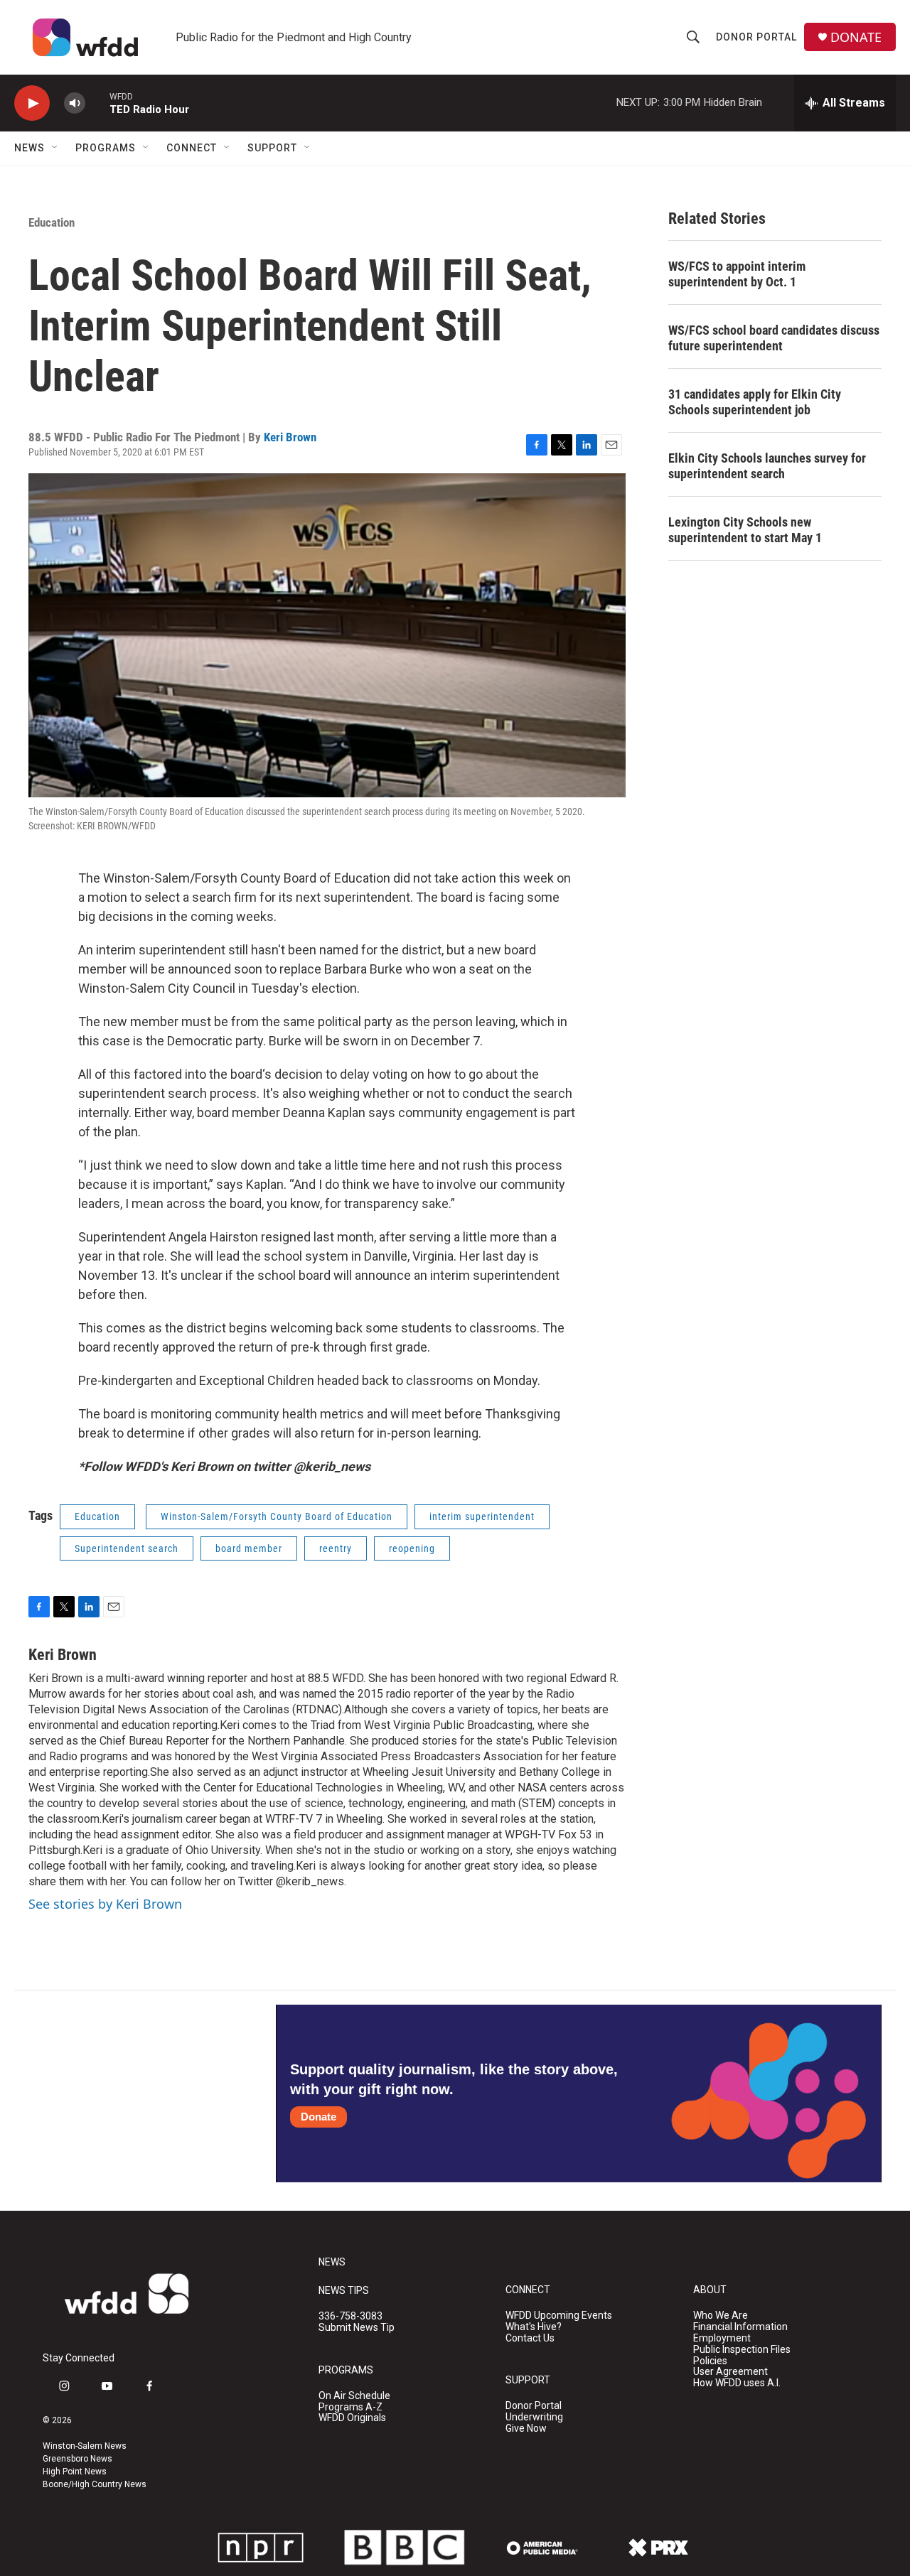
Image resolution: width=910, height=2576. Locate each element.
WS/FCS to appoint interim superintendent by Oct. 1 (737, 274)
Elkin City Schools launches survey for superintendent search (767, 466)
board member (249, 1548)
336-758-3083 (350, 2316)
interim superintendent (482, 1516)
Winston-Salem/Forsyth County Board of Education (277, 1516)
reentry (336, 1548)
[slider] (97, 103)
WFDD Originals (352, 2418)
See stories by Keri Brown (105, 1904)
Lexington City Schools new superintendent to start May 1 (745, 530)
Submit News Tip (357, 2328)
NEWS (332, 2262)
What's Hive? (534, 2327)
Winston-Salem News (85, 2446)
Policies (710, 2361)
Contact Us (530, 2338)
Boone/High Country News (95, 2484)
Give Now (526, 2429)
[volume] (75, 103)
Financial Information (740, 2327)
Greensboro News (77, 2459)
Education (52, 222)
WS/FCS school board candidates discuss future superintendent (774, 338)
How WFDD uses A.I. (737, 2383)
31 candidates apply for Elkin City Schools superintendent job (755, 402)
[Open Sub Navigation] (55, 148)
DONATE (856, 37)
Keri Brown (290, 437)
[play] (32, 103)
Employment (722, 2338)
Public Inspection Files (742, 2350)
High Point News (75, 2472)
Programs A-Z (350, 2407)
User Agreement (730, 2372)
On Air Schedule (354, 2396)
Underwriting (534, 2417)
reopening (412, 1548)
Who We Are (721, 2316)
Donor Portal (756, 37)
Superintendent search (127, 1548)
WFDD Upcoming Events (559, 2316)
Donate (318, 2117)
